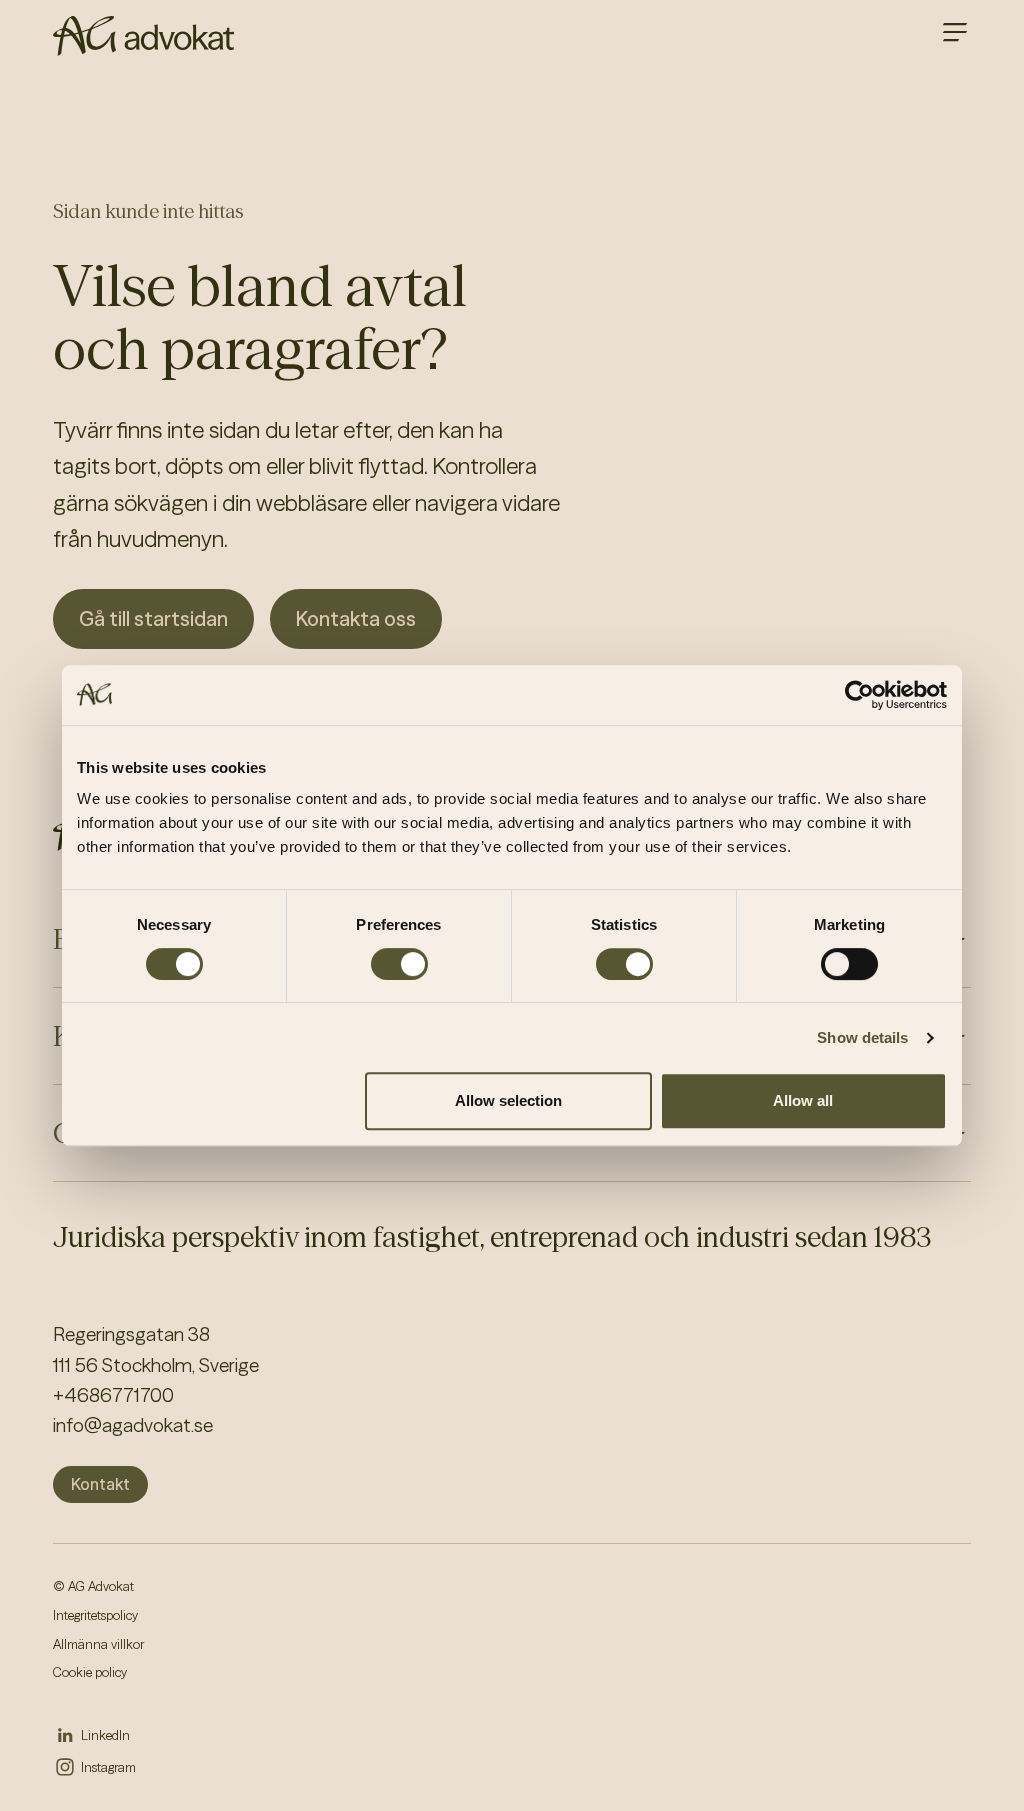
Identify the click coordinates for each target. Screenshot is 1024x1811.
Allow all (803, 1100)
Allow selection (508, 1100)
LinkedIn (105, 1735)
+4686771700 (113, 1395)
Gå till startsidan (153, 618)
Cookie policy (90, 1672)
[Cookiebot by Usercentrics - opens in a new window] (859, 695)
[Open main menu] (955, 32)
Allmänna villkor (98, 1644)
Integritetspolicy (95, 1615)
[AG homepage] (143, 36)
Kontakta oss (356, 618)
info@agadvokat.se (133, 1425)
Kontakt (100, 1484)
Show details (862, 1037)
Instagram (108, 1767)
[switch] (399, 964)
